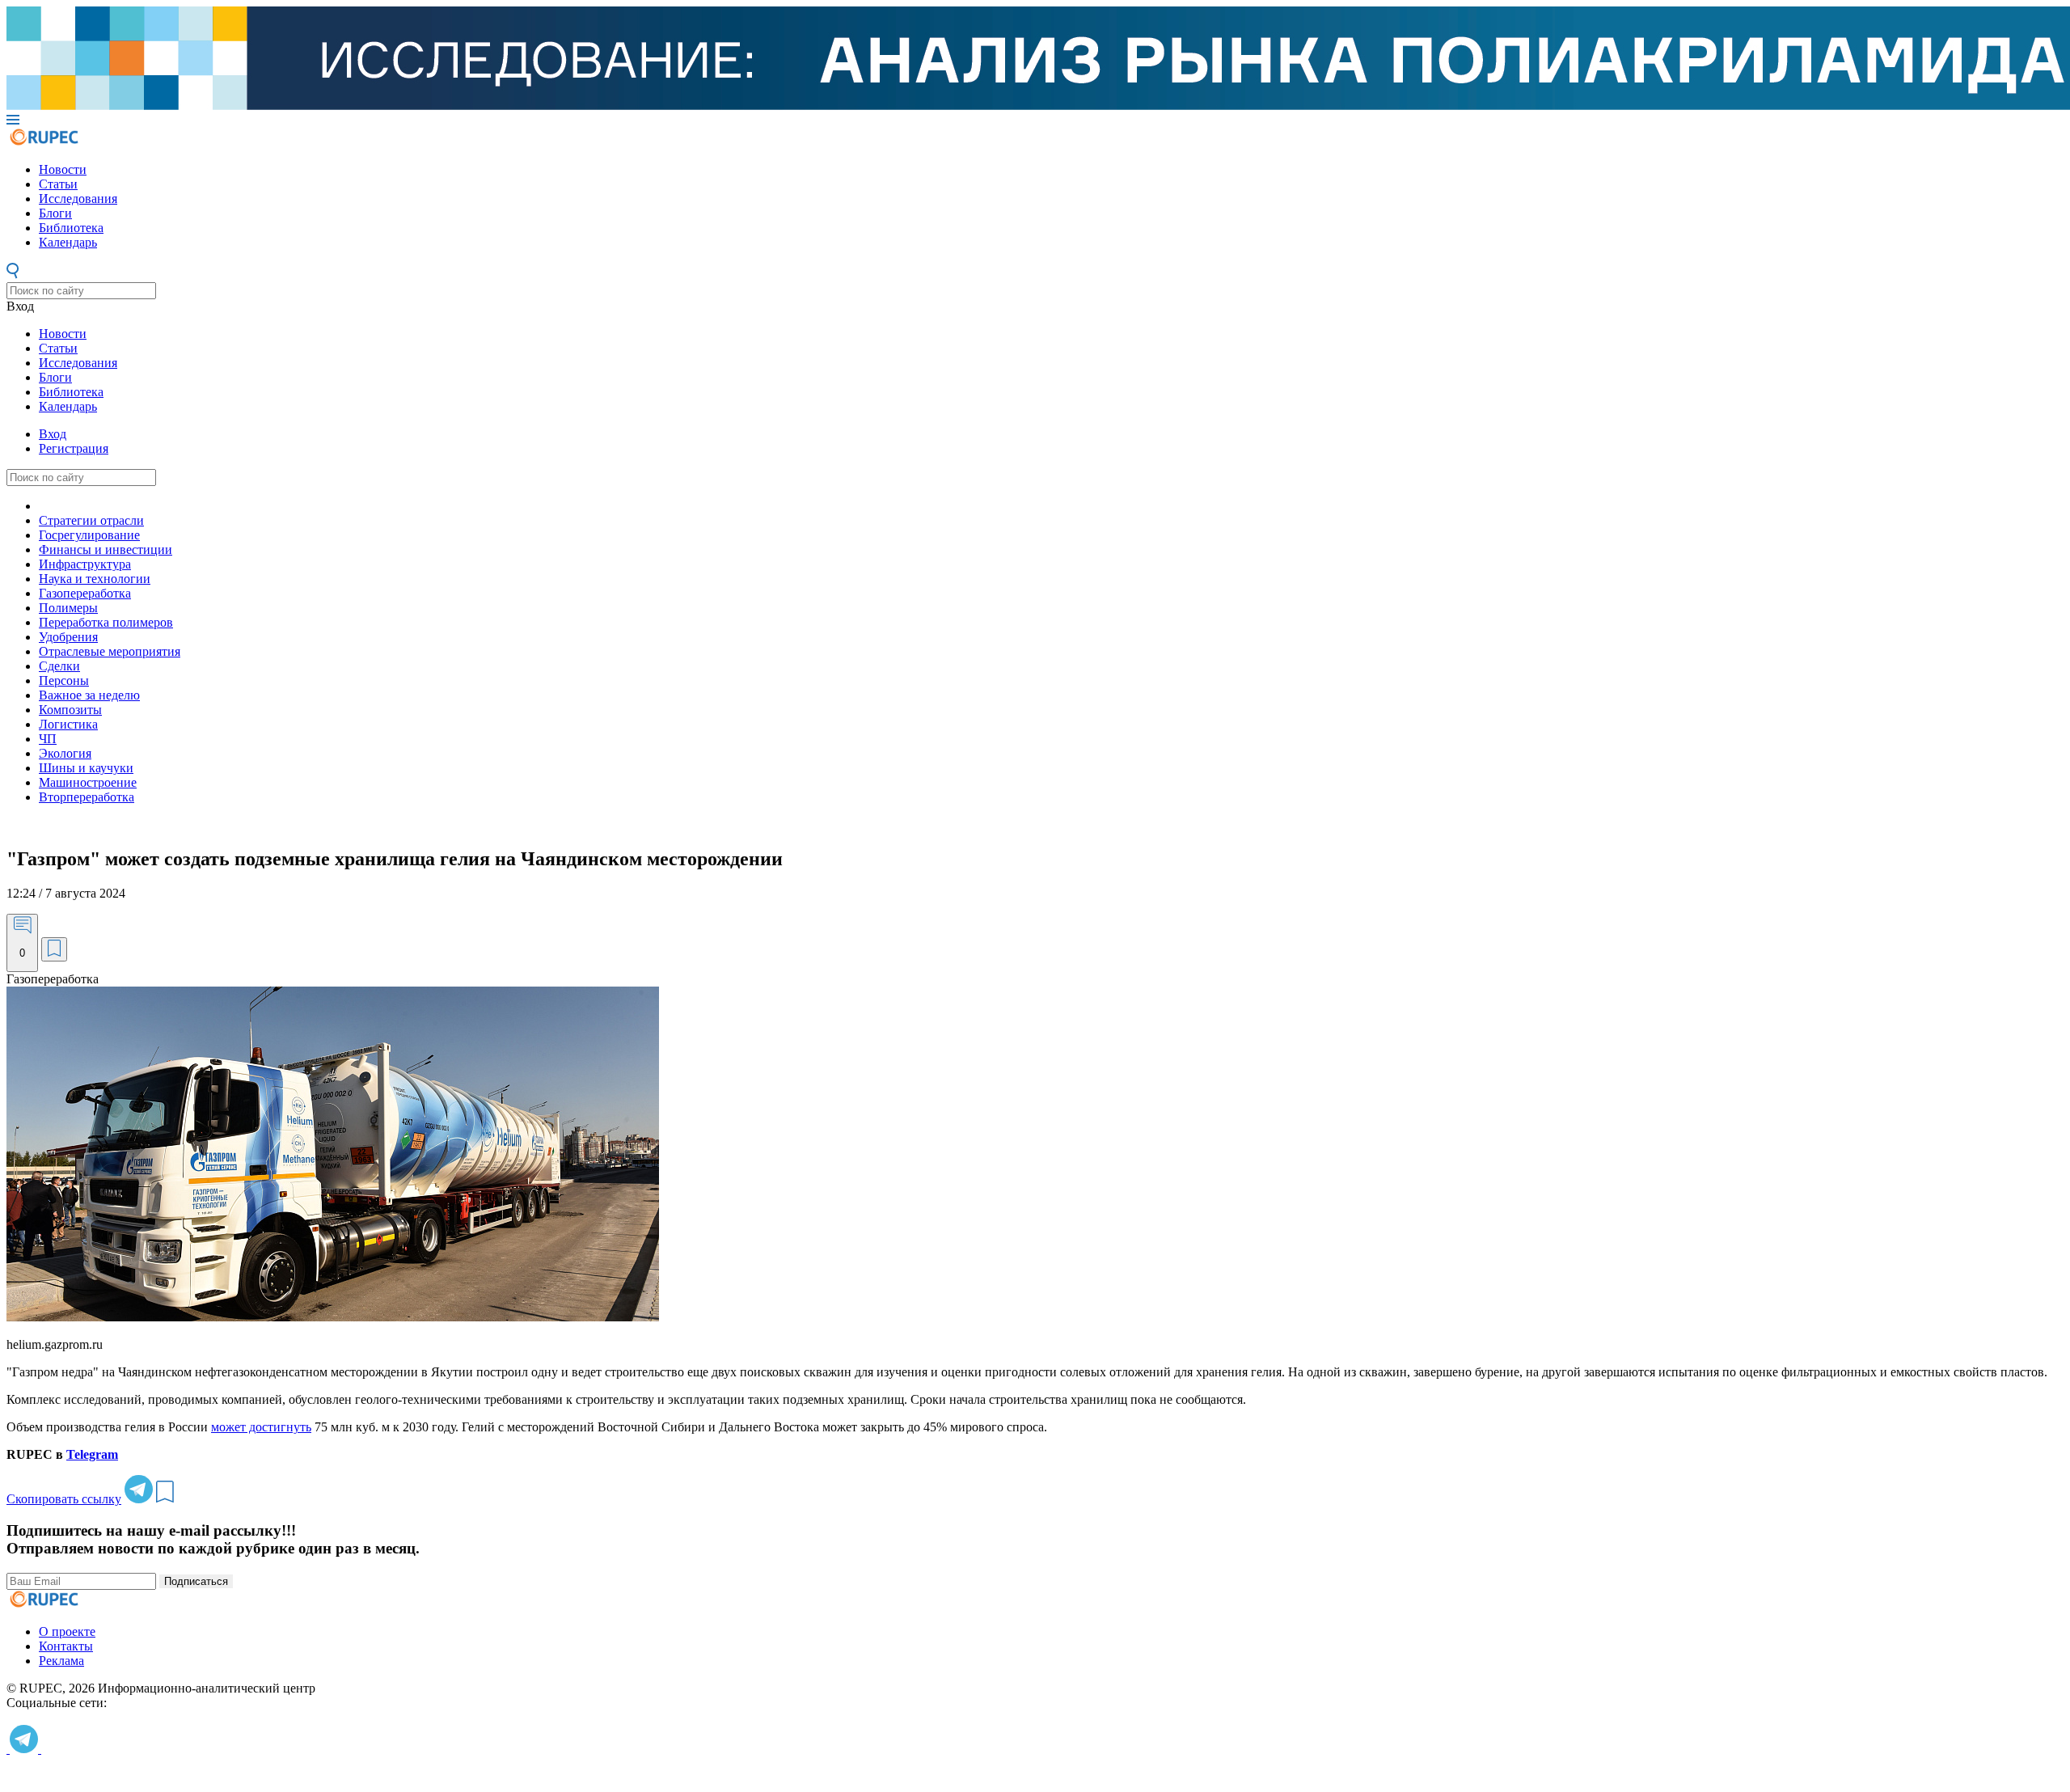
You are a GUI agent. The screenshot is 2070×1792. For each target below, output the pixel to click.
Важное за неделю (89, 695)
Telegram (92, 1454)
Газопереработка (85, 593)
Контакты (66, 1646)
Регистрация (74, 448)
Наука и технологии (95, 579)
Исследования (78, 199)
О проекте (67, 1631)
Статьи (58, 184)
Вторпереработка (87, 797)
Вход (20, 306)
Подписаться (196, 1581)
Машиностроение (88, 782)
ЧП (48, 739)
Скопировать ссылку (64, 1499)
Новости (63, 169)
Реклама (61, 1661)
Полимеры (68, 608)
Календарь (68, 242)
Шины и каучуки (86, 768)
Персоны (64, 680)
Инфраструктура (85, 564)
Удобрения (68, 637)
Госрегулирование (89, 535)
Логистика (68, 724)
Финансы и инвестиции (106, 549)
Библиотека (71, 228)
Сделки (59, 666)
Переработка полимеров (106, 622)
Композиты (70, 710)
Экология (65, 753)
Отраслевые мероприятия (110, 651)
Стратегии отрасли (91, 520)
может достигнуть (261, 1427)
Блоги (55, 213)
